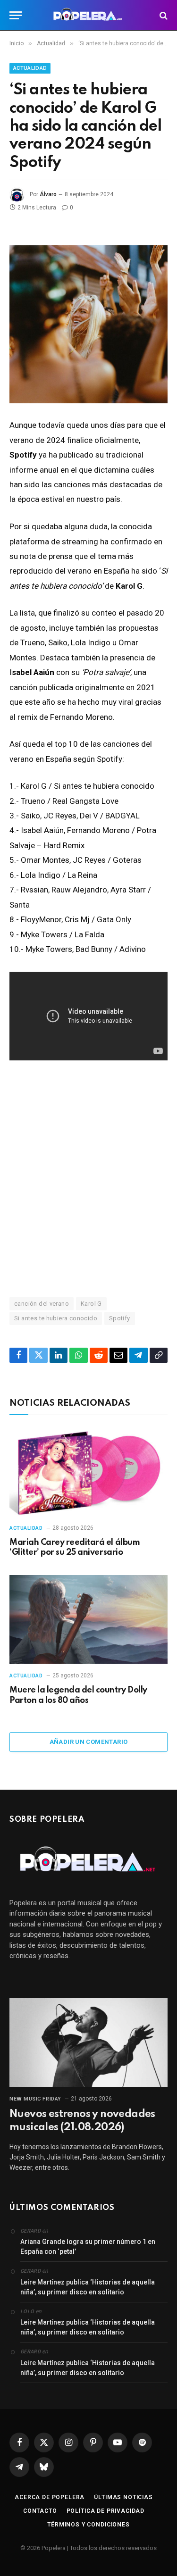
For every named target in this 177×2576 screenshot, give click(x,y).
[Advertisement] (88, 1178)
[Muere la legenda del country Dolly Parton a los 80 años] (88, 1619)
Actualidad (30, 68)
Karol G (91, 1304)
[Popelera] (88, 15)
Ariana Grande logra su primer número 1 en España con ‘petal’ (88, 2247)
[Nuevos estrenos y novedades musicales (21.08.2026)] (88, 2042)
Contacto (40, 2511)
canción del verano (42, 1304)
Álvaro (48, 194)
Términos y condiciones (88, 2525)
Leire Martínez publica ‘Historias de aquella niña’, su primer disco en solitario (88, 2287)
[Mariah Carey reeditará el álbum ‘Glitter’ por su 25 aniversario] (88, 1472)
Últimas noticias (123, 2497)
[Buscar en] (163, 15)
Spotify (120, 1318)
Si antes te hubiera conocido (56, 1318)
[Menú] (16, 15)
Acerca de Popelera (50, 2497)
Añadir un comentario (89, 1742)
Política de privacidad (105, 2511)
